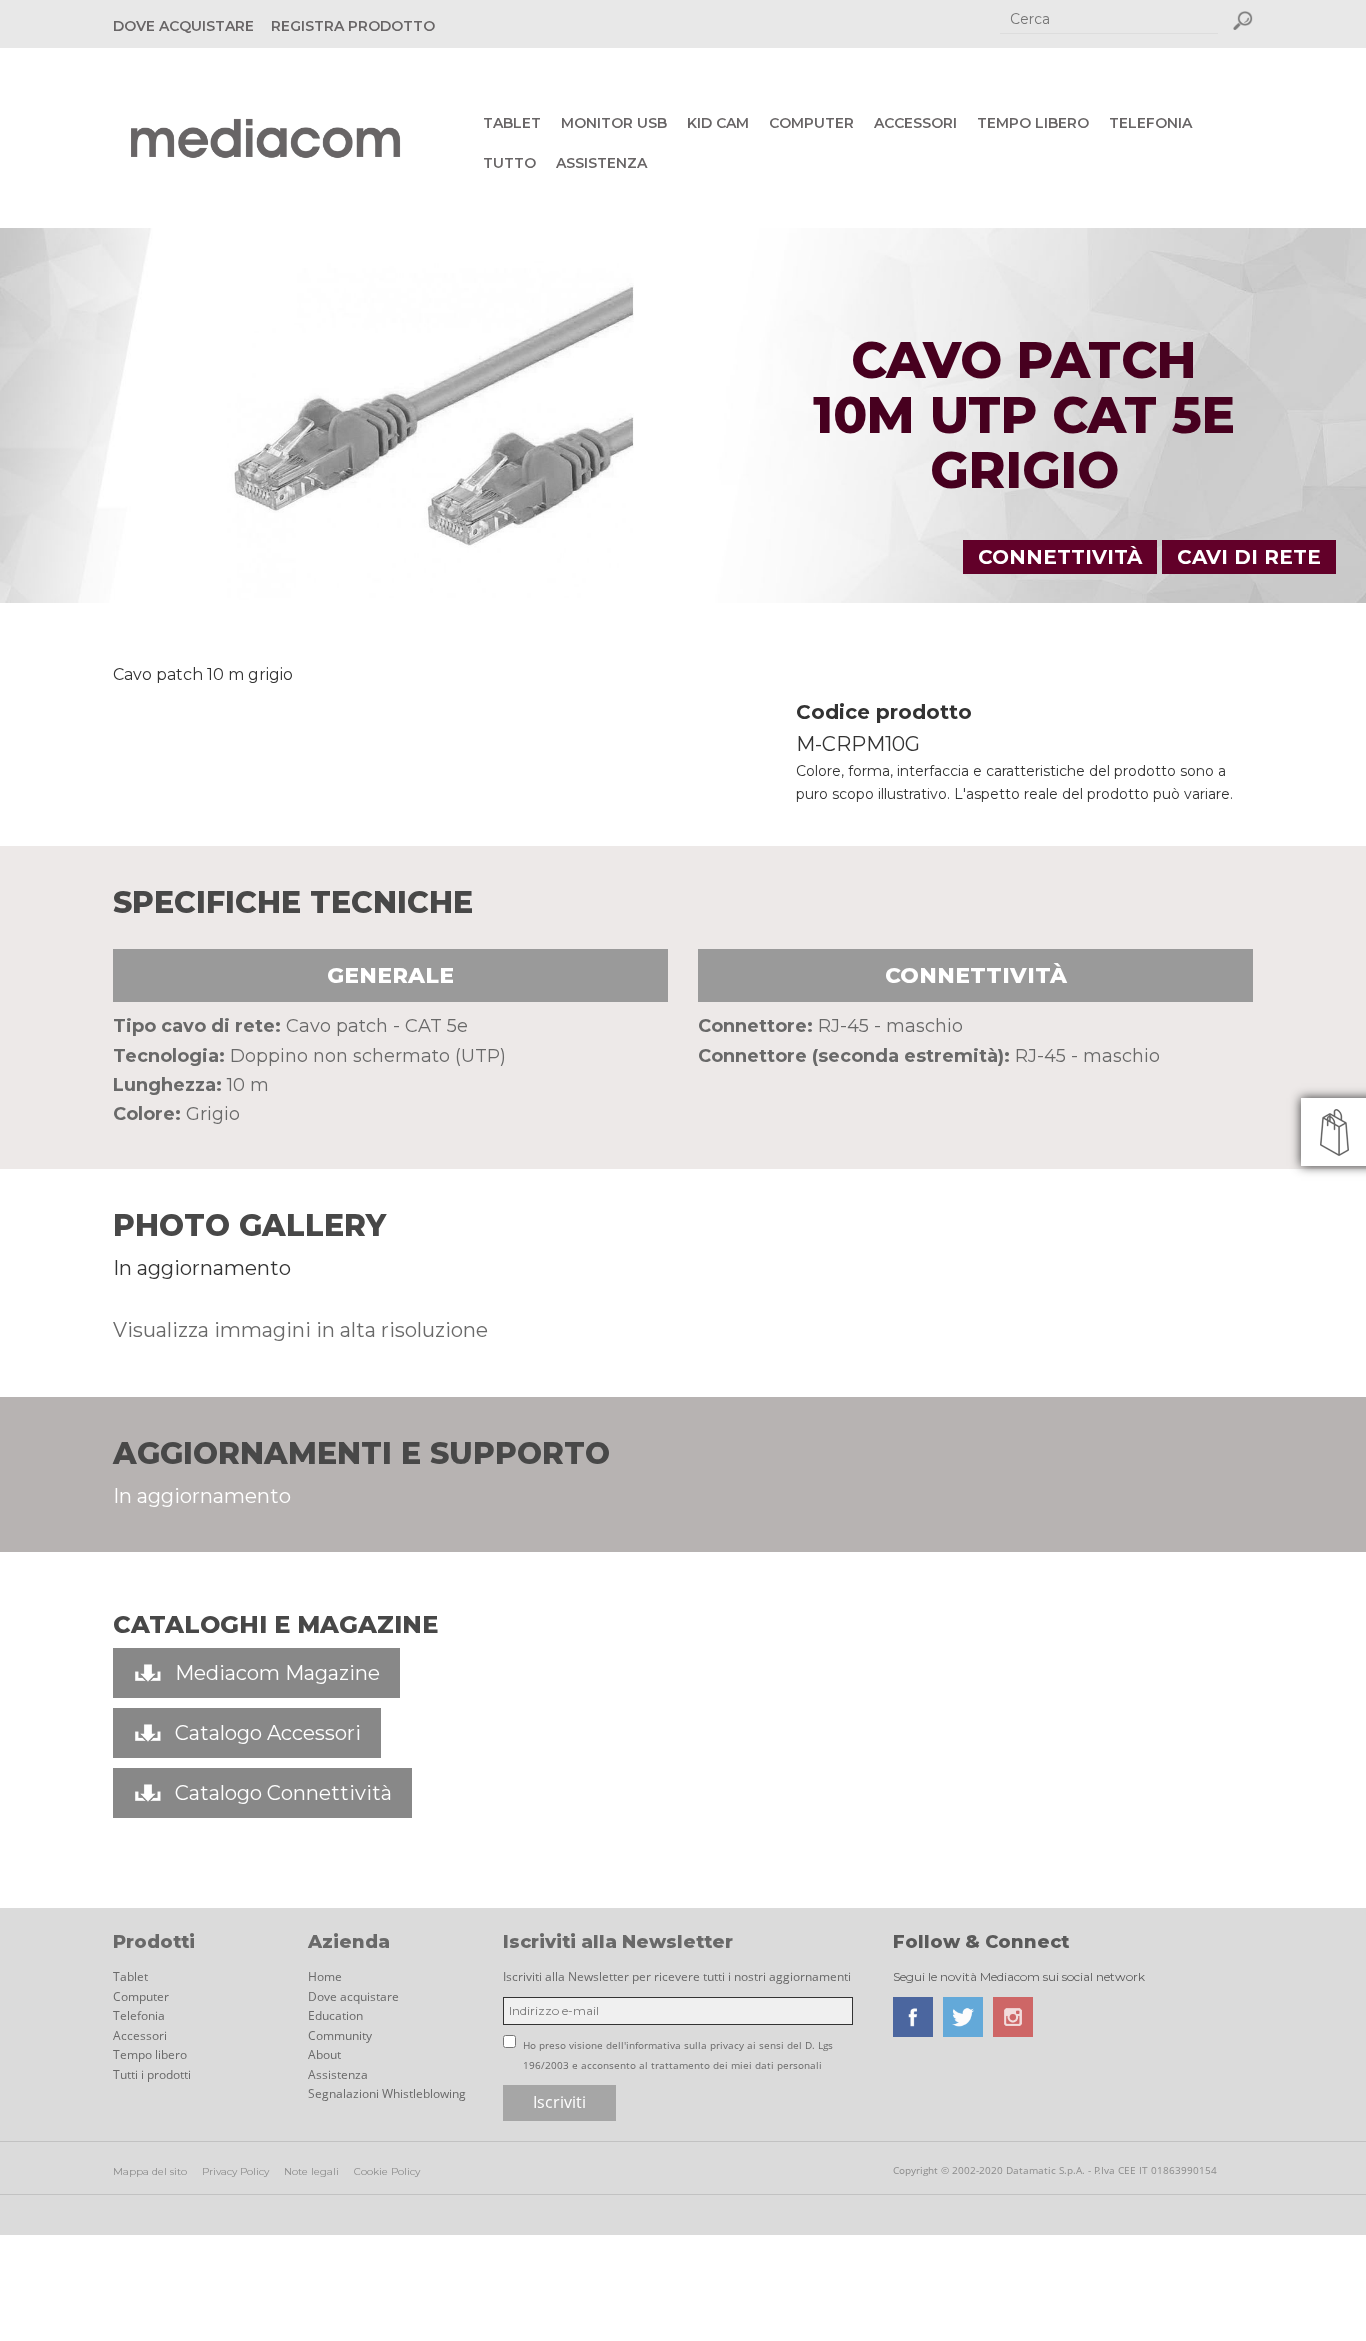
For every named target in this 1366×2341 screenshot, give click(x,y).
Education (335, 2015)
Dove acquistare (353, 1996)
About (324, 2054)
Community (340, 2035)
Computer (811, 123)
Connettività (1060, 557)
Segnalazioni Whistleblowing (387, 2093)
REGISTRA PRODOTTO (353, 26)
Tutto (509, 163)
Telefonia (1150, 123)
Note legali (311, 2171)
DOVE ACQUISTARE (183, 26)
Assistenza (601, 163)
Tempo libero (1033, 123)
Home (325, 1976)
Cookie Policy (387, 2171)
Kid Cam (718, 123)
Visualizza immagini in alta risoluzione (300, 1330)
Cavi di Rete (1249, 557)
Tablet (512, 123)
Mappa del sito (150, 2171)
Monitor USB (614, 123)
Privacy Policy (235, 2171)
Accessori (915, 123)
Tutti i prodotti (152, 2074)
